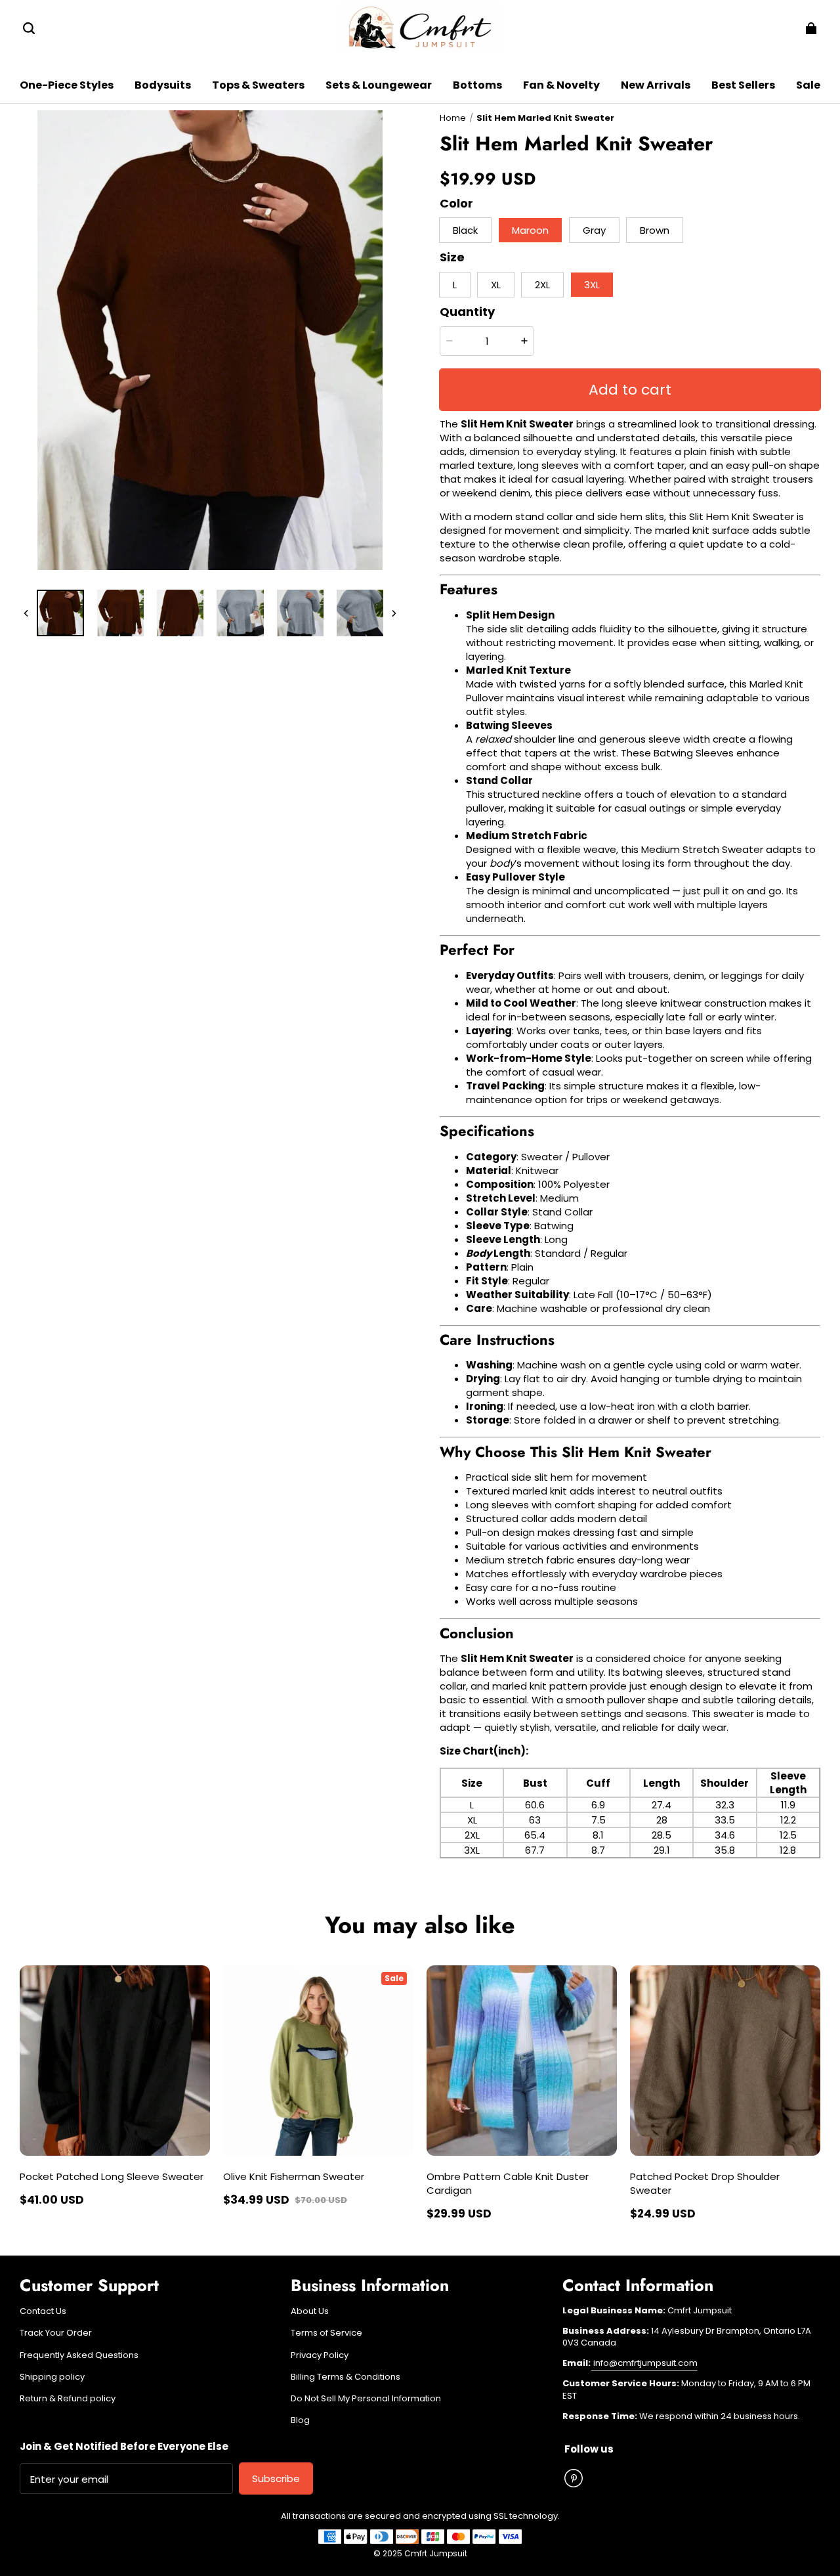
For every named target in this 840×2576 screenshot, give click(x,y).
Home (453, 118)
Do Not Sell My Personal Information (366, 2399)
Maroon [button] (530, 230)
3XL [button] (592, 285)
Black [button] (465, 230)
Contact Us (43, 2311)
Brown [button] (655, 230)
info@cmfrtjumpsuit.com (644, 2363)
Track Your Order (56, 2333)
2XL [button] (542, 285)
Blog (300, 2420)
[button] (29, 28)
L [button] (455, 285)
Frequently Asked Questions (79, 2355)
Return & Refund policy (68, 2399)
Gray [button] (594, 230)
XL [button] (496, 285)
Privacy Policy (320, 2355)
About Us (310, 2311)
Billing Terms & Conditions (346, 2377)
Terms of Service (326, 2333)
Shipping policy (52, 2377)
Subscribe (276, 2478)
